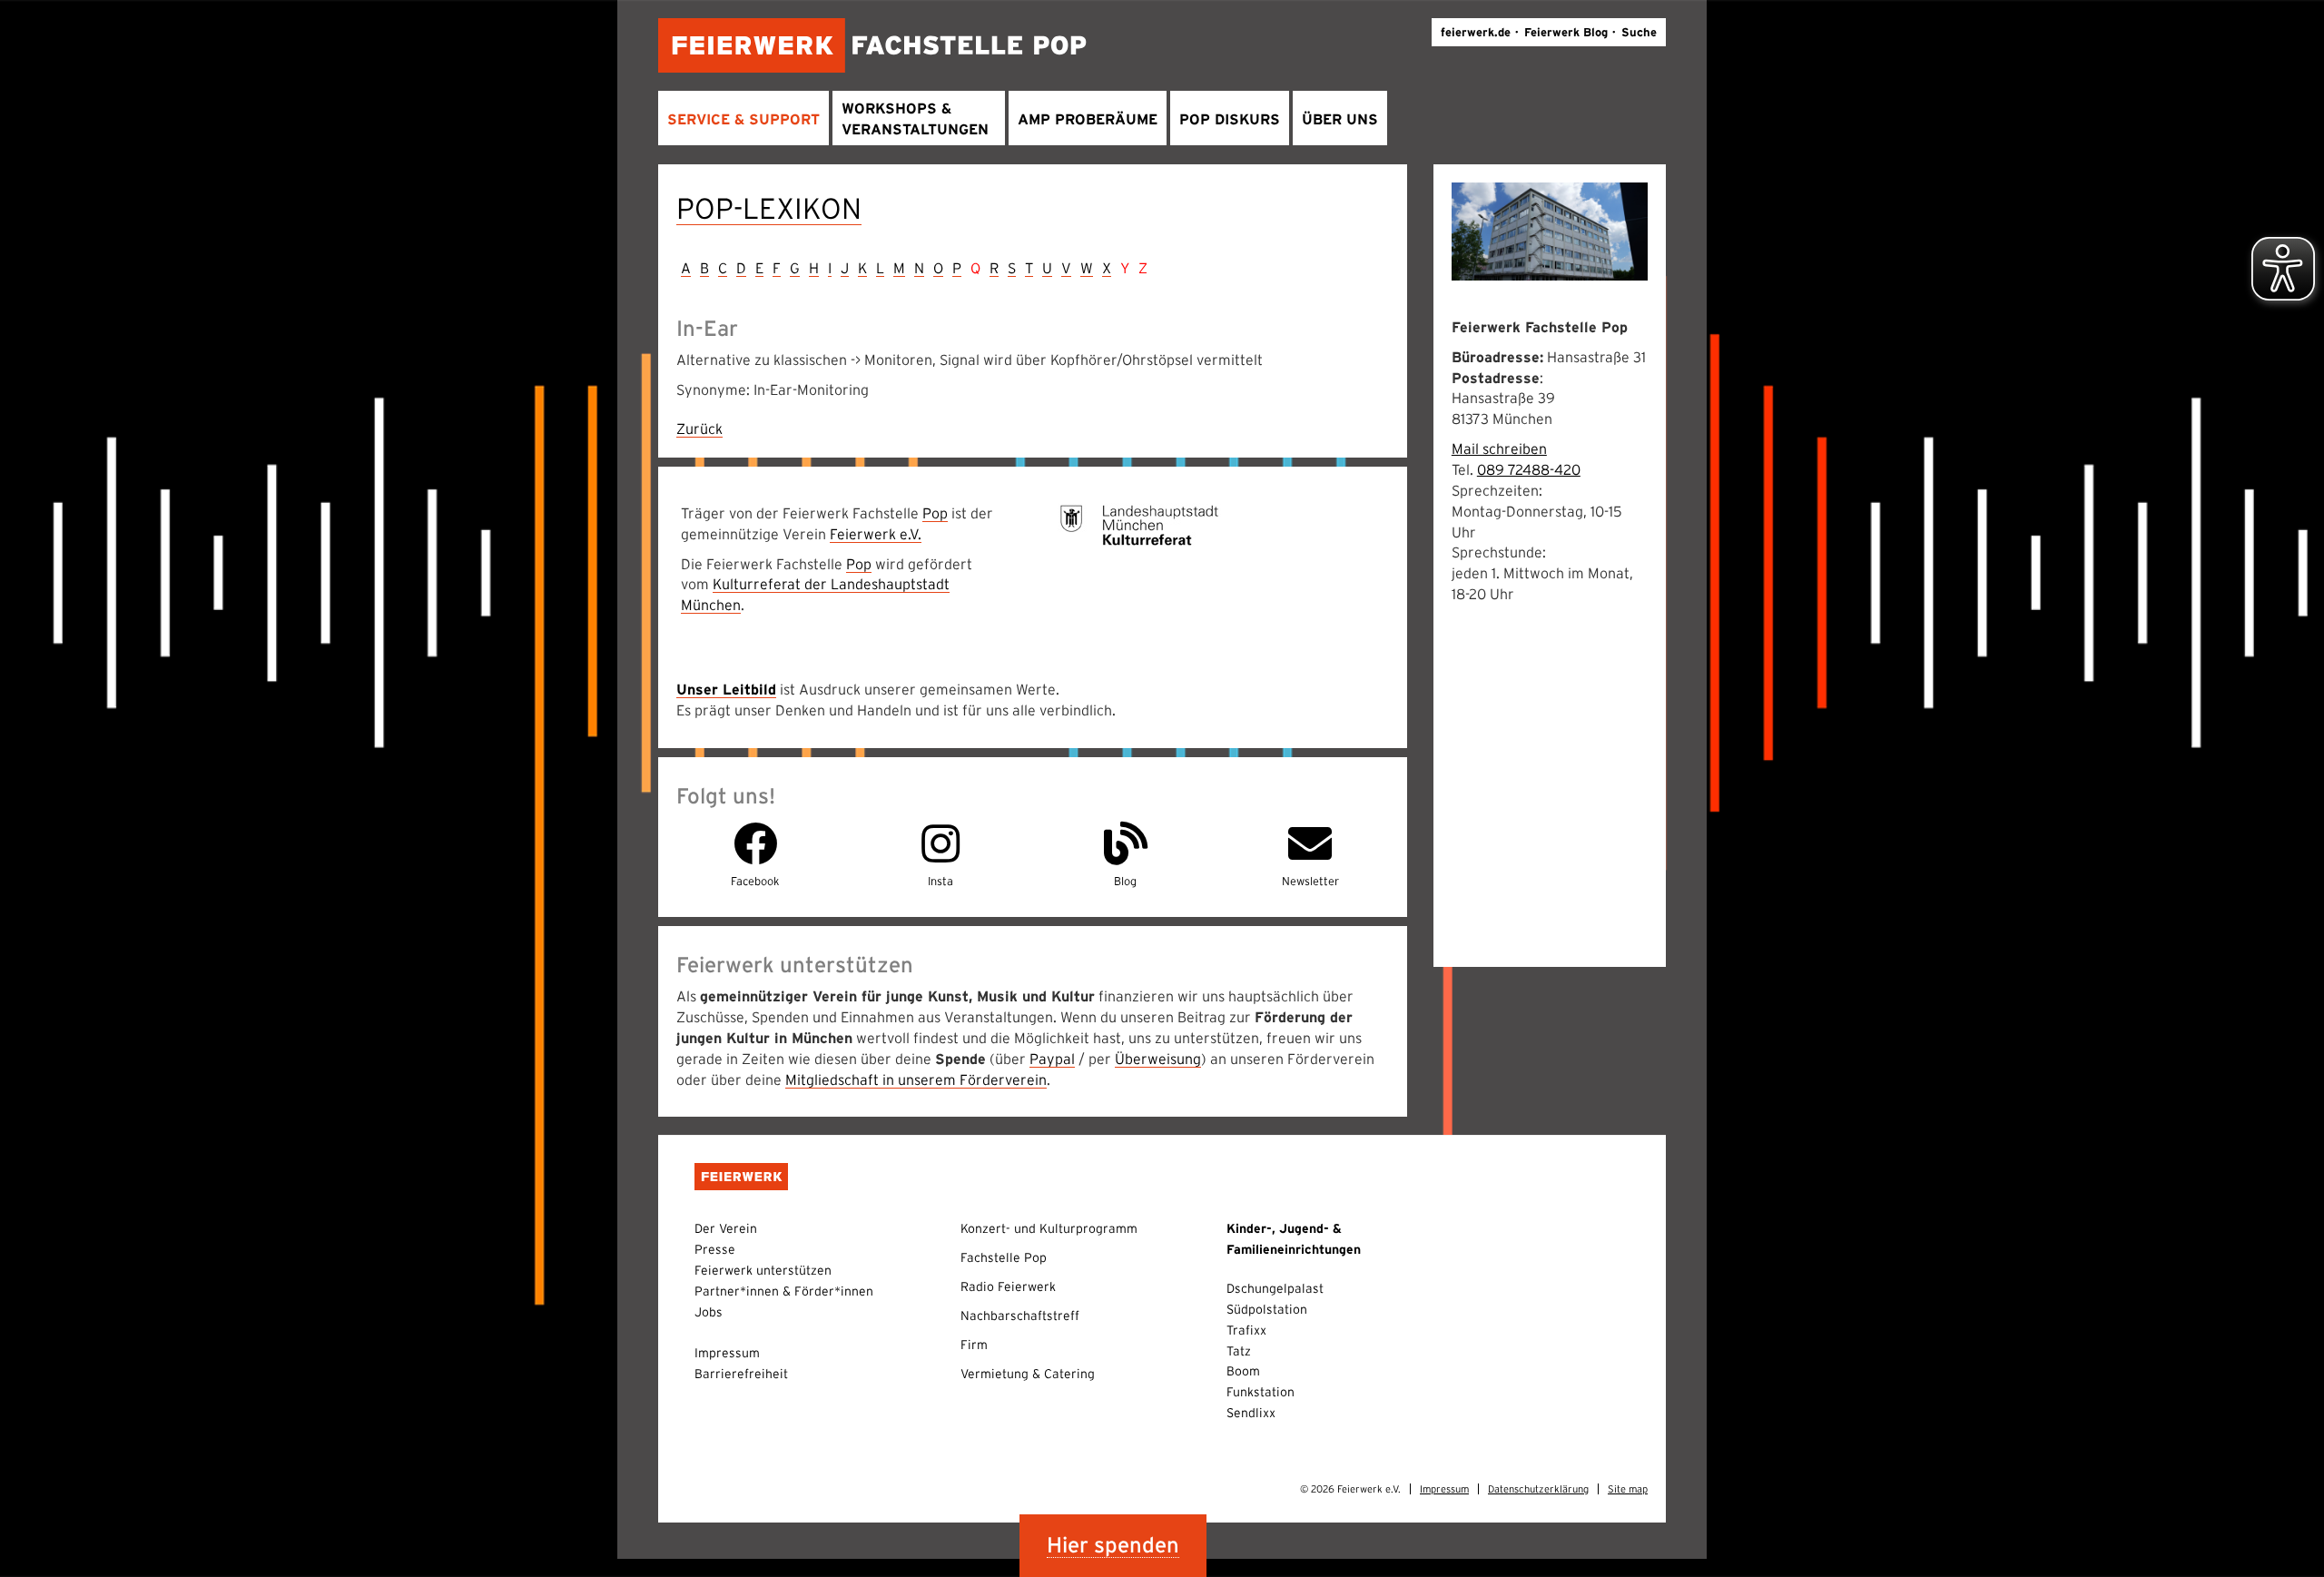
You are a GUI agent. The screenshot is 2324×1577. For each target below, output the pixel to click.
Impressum (727, 1353)
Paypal (1052, 1059)
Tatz (1239, 1351)
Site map (1628, 1489)
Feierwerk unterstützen (763, 1270)
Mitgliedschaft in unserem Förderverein (916, 1079)
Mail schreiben (1499, 448)
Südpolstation (1267, 1309)
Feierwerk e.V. (876, 534)
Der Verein (726, 1228)
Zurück (699, 429)
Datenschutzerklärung (1538, 1489)
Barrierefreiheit (741, 1374)
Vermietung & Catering (1028, 1374)
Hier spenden (1113, 1545)
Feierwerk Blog (1566, 32)
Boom (1243, 1371)
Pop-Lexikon (769, 208)
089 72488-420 (1529, 469)
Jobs (709, 1312)
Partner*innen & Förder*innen (784, 1291)
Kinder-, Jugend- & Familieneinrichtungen (1294, 1239)
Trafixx (1246, 1330)
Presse (715, 1249)
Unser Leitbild (726, 689)
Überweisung (1158, 1059)
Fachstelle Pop (1004, 1257)
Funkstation (1260, 1392)
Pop (935, 513)
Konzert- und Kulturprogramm (1049, 1228)
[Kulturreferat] (1139, 524)
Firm (974, 1345)
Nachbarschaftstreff (1020, 1316)
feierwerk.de (1476, 32)
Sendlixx (1251, 1413)
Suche (1639, 32)
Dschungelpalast (1275, 1288)
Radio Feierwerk (1008, 1286)
